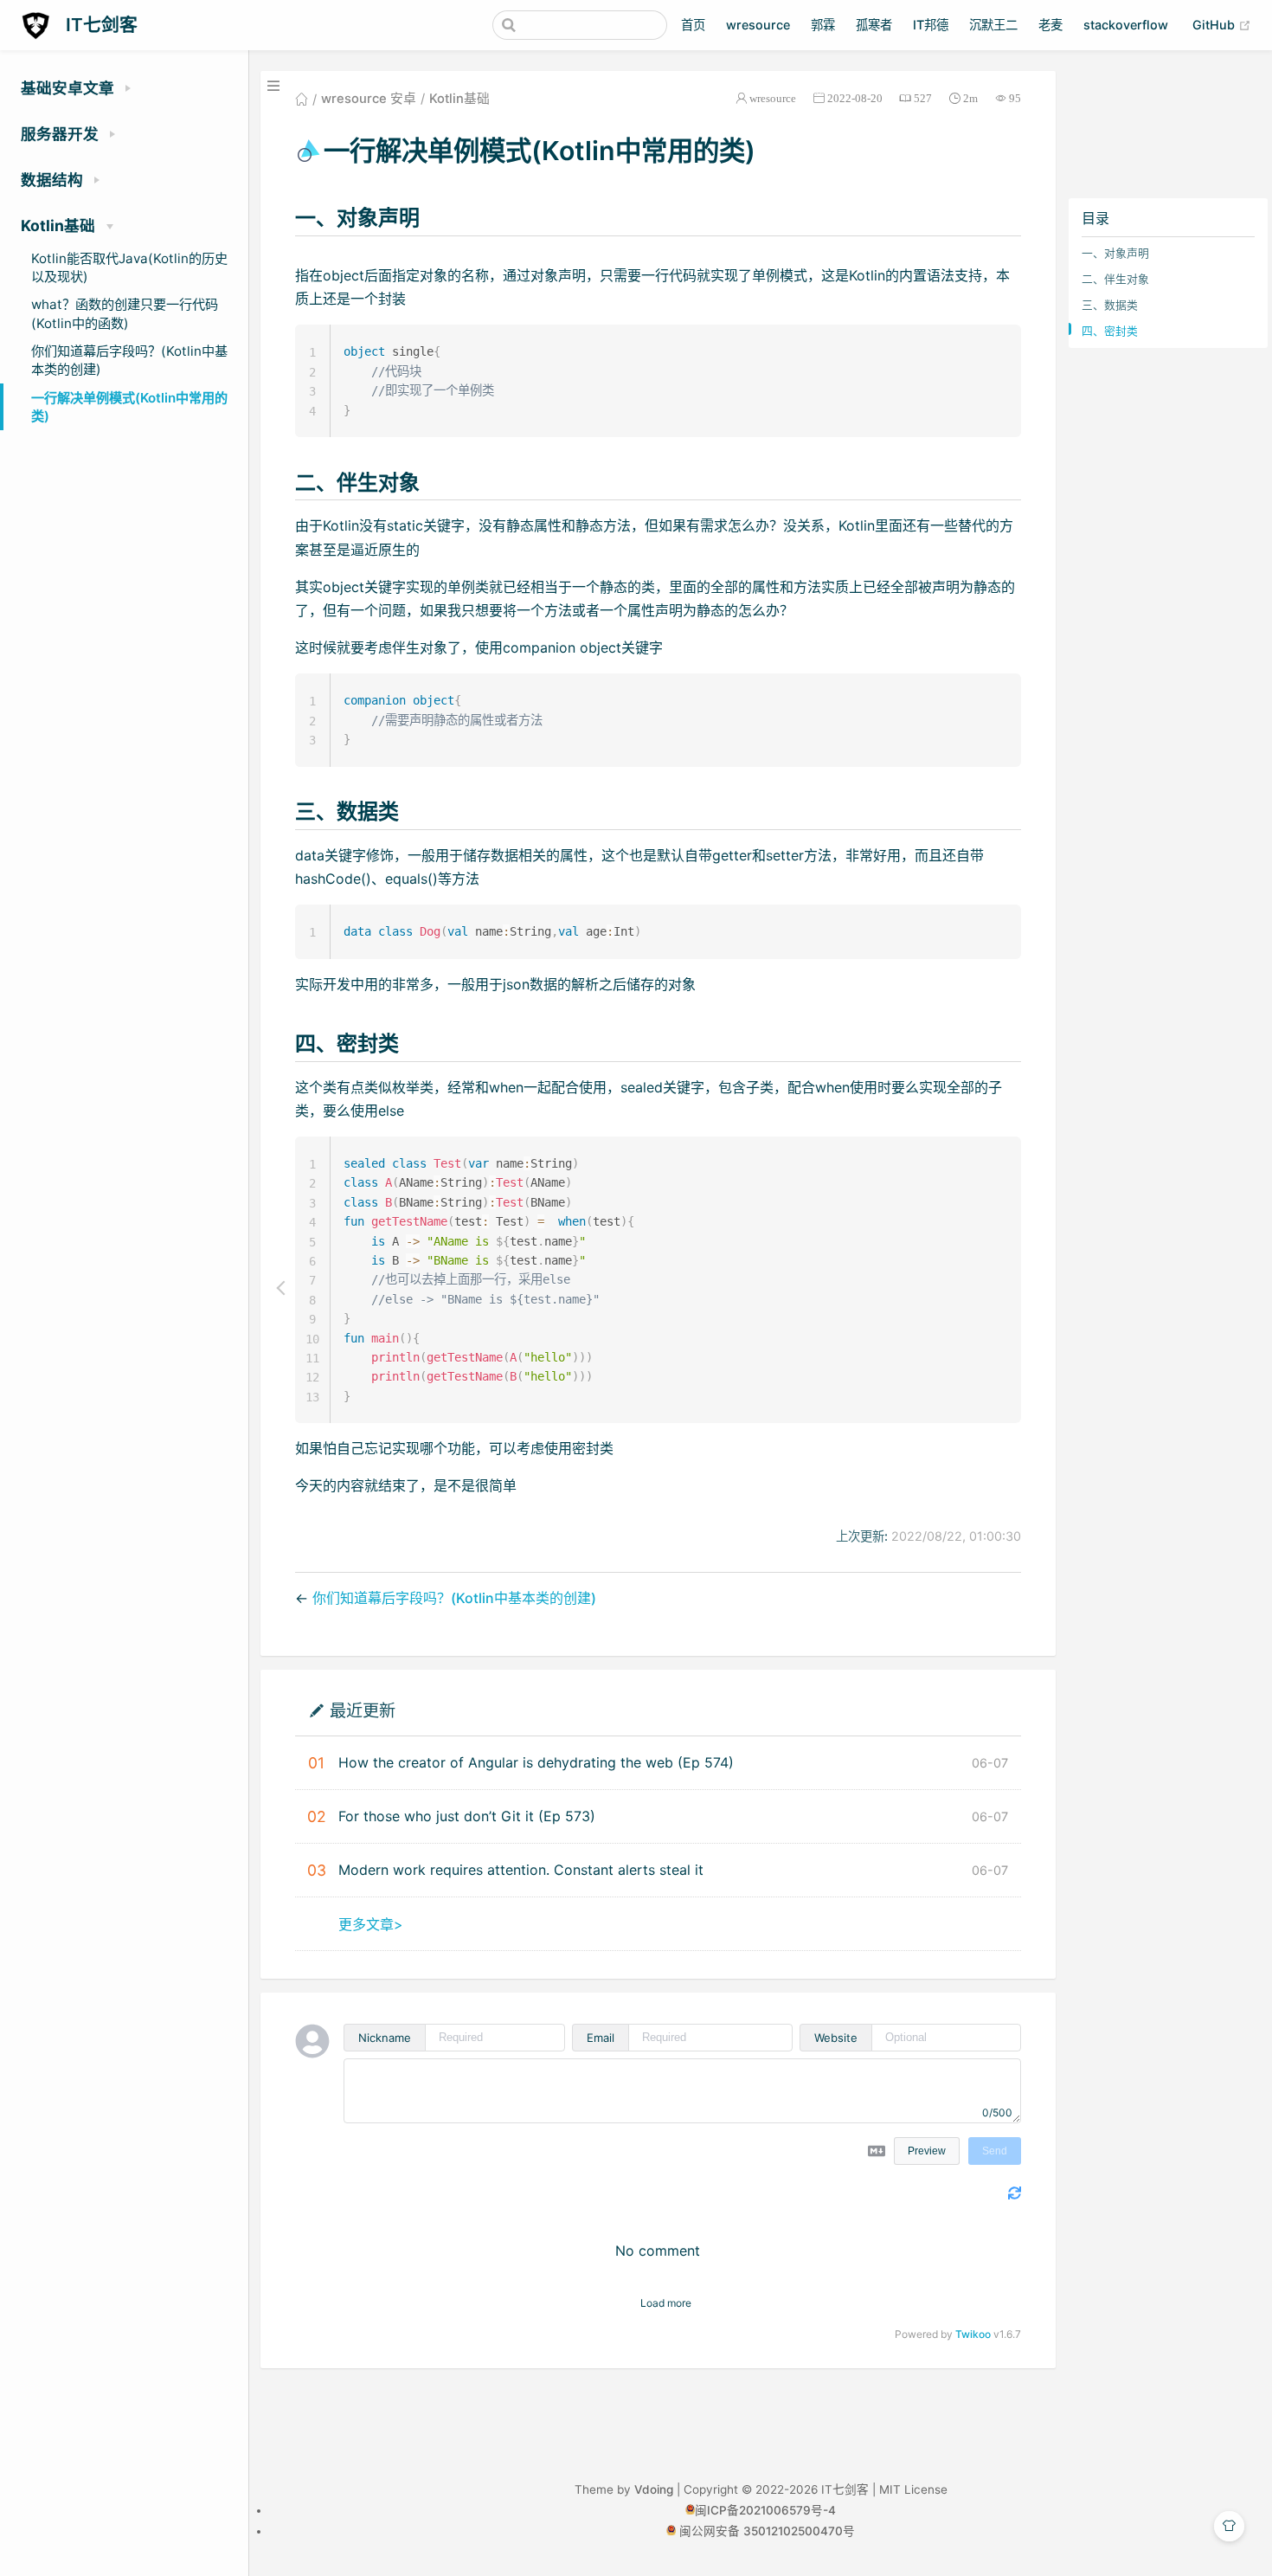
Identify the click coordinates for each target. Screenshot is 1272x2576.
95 (1015, 98)
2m (970, 98)
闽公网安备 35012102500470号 (767, 2531)
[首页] (302, 99)
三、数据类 (1110, 305)
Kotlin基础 (459, 99)
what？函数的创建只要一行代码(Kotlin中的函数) (125, 313)
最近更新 (363, 1710)
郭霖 (823, 25)
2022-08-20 (855, 98)
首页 (693, 25)
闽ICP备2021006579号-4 (765, 2510)
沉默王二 (993, 25)
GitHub (1222, 24)
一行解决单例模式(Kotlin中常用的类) (129, 407)
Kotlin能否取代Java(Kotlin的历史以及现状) (129, 267)
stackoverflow (1126, 25)
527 (923, 98)
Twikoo (973, 2334)
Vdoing (654, 2489)
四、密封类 (1110, 331)
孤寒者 (874, 25)
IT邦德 (931, 25)
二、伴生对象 (1115, 279)
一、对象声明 (1115, 253)
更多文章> (371, 1924)
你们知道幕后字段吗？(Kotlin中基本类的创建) (129, 360)
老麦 (1050, 25)
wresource (758, 25)
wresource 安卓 (369, 99)
